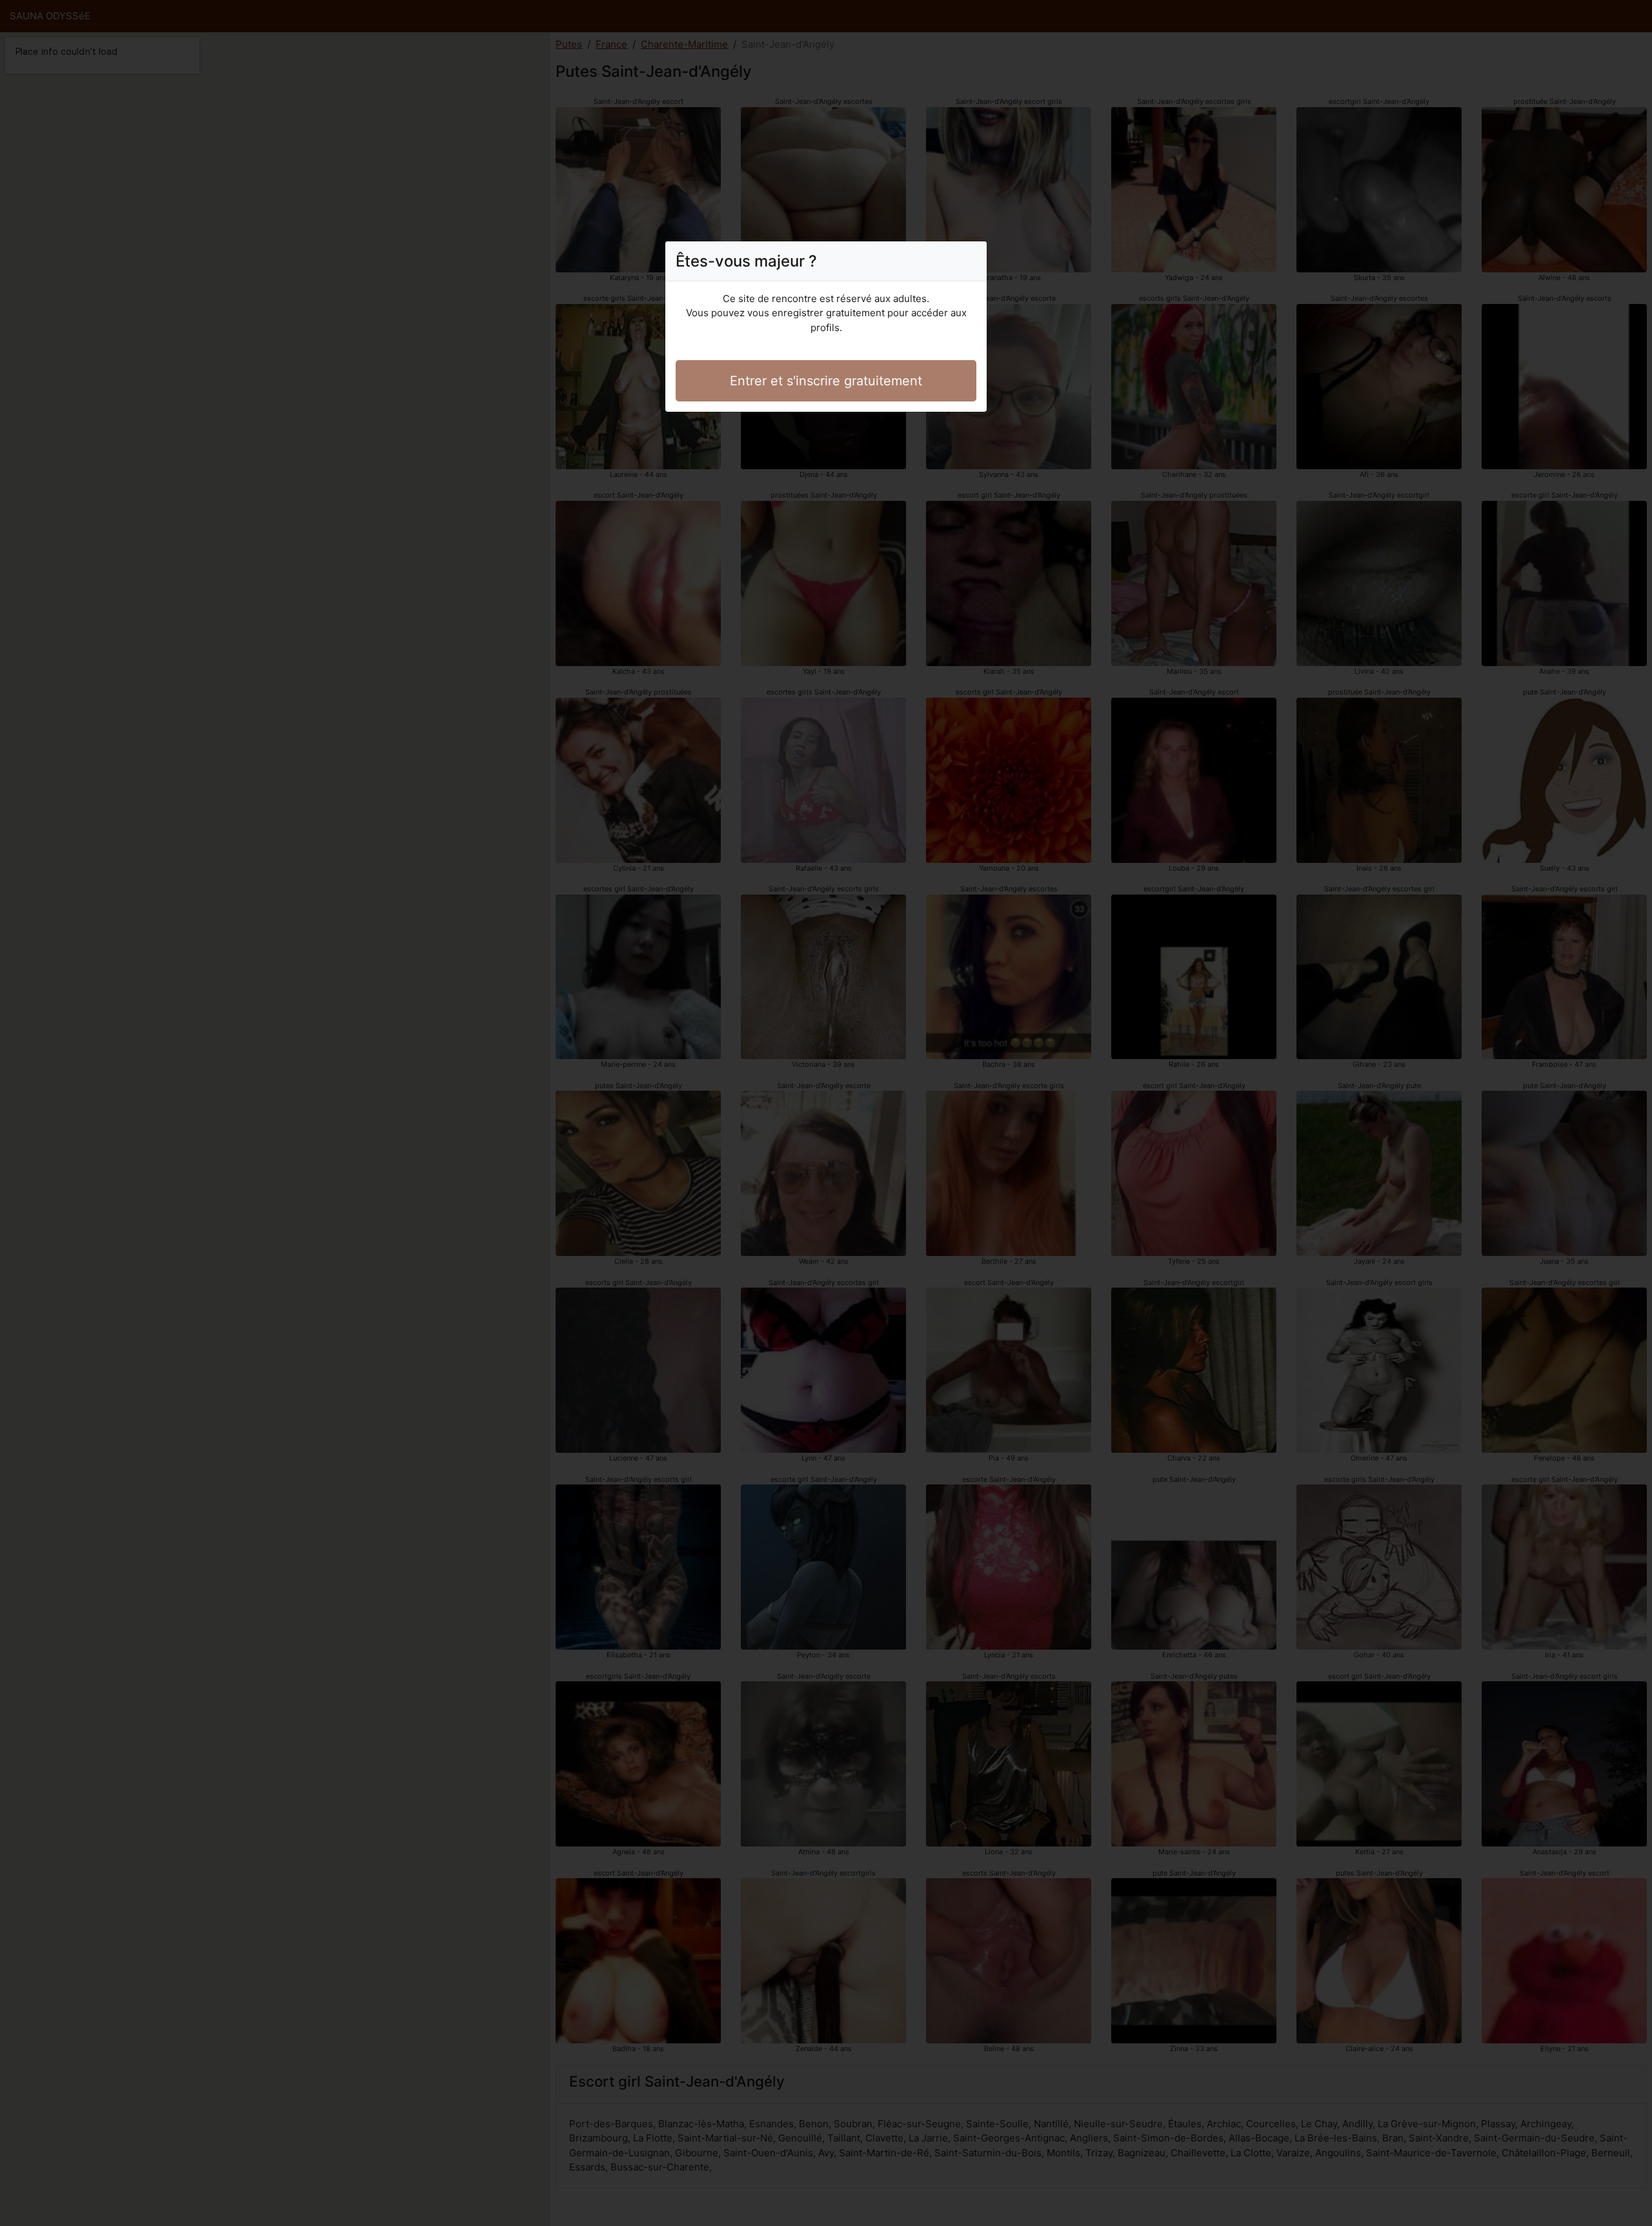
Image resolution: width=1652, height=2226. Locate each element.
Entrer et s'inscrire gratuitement (826, 381)
